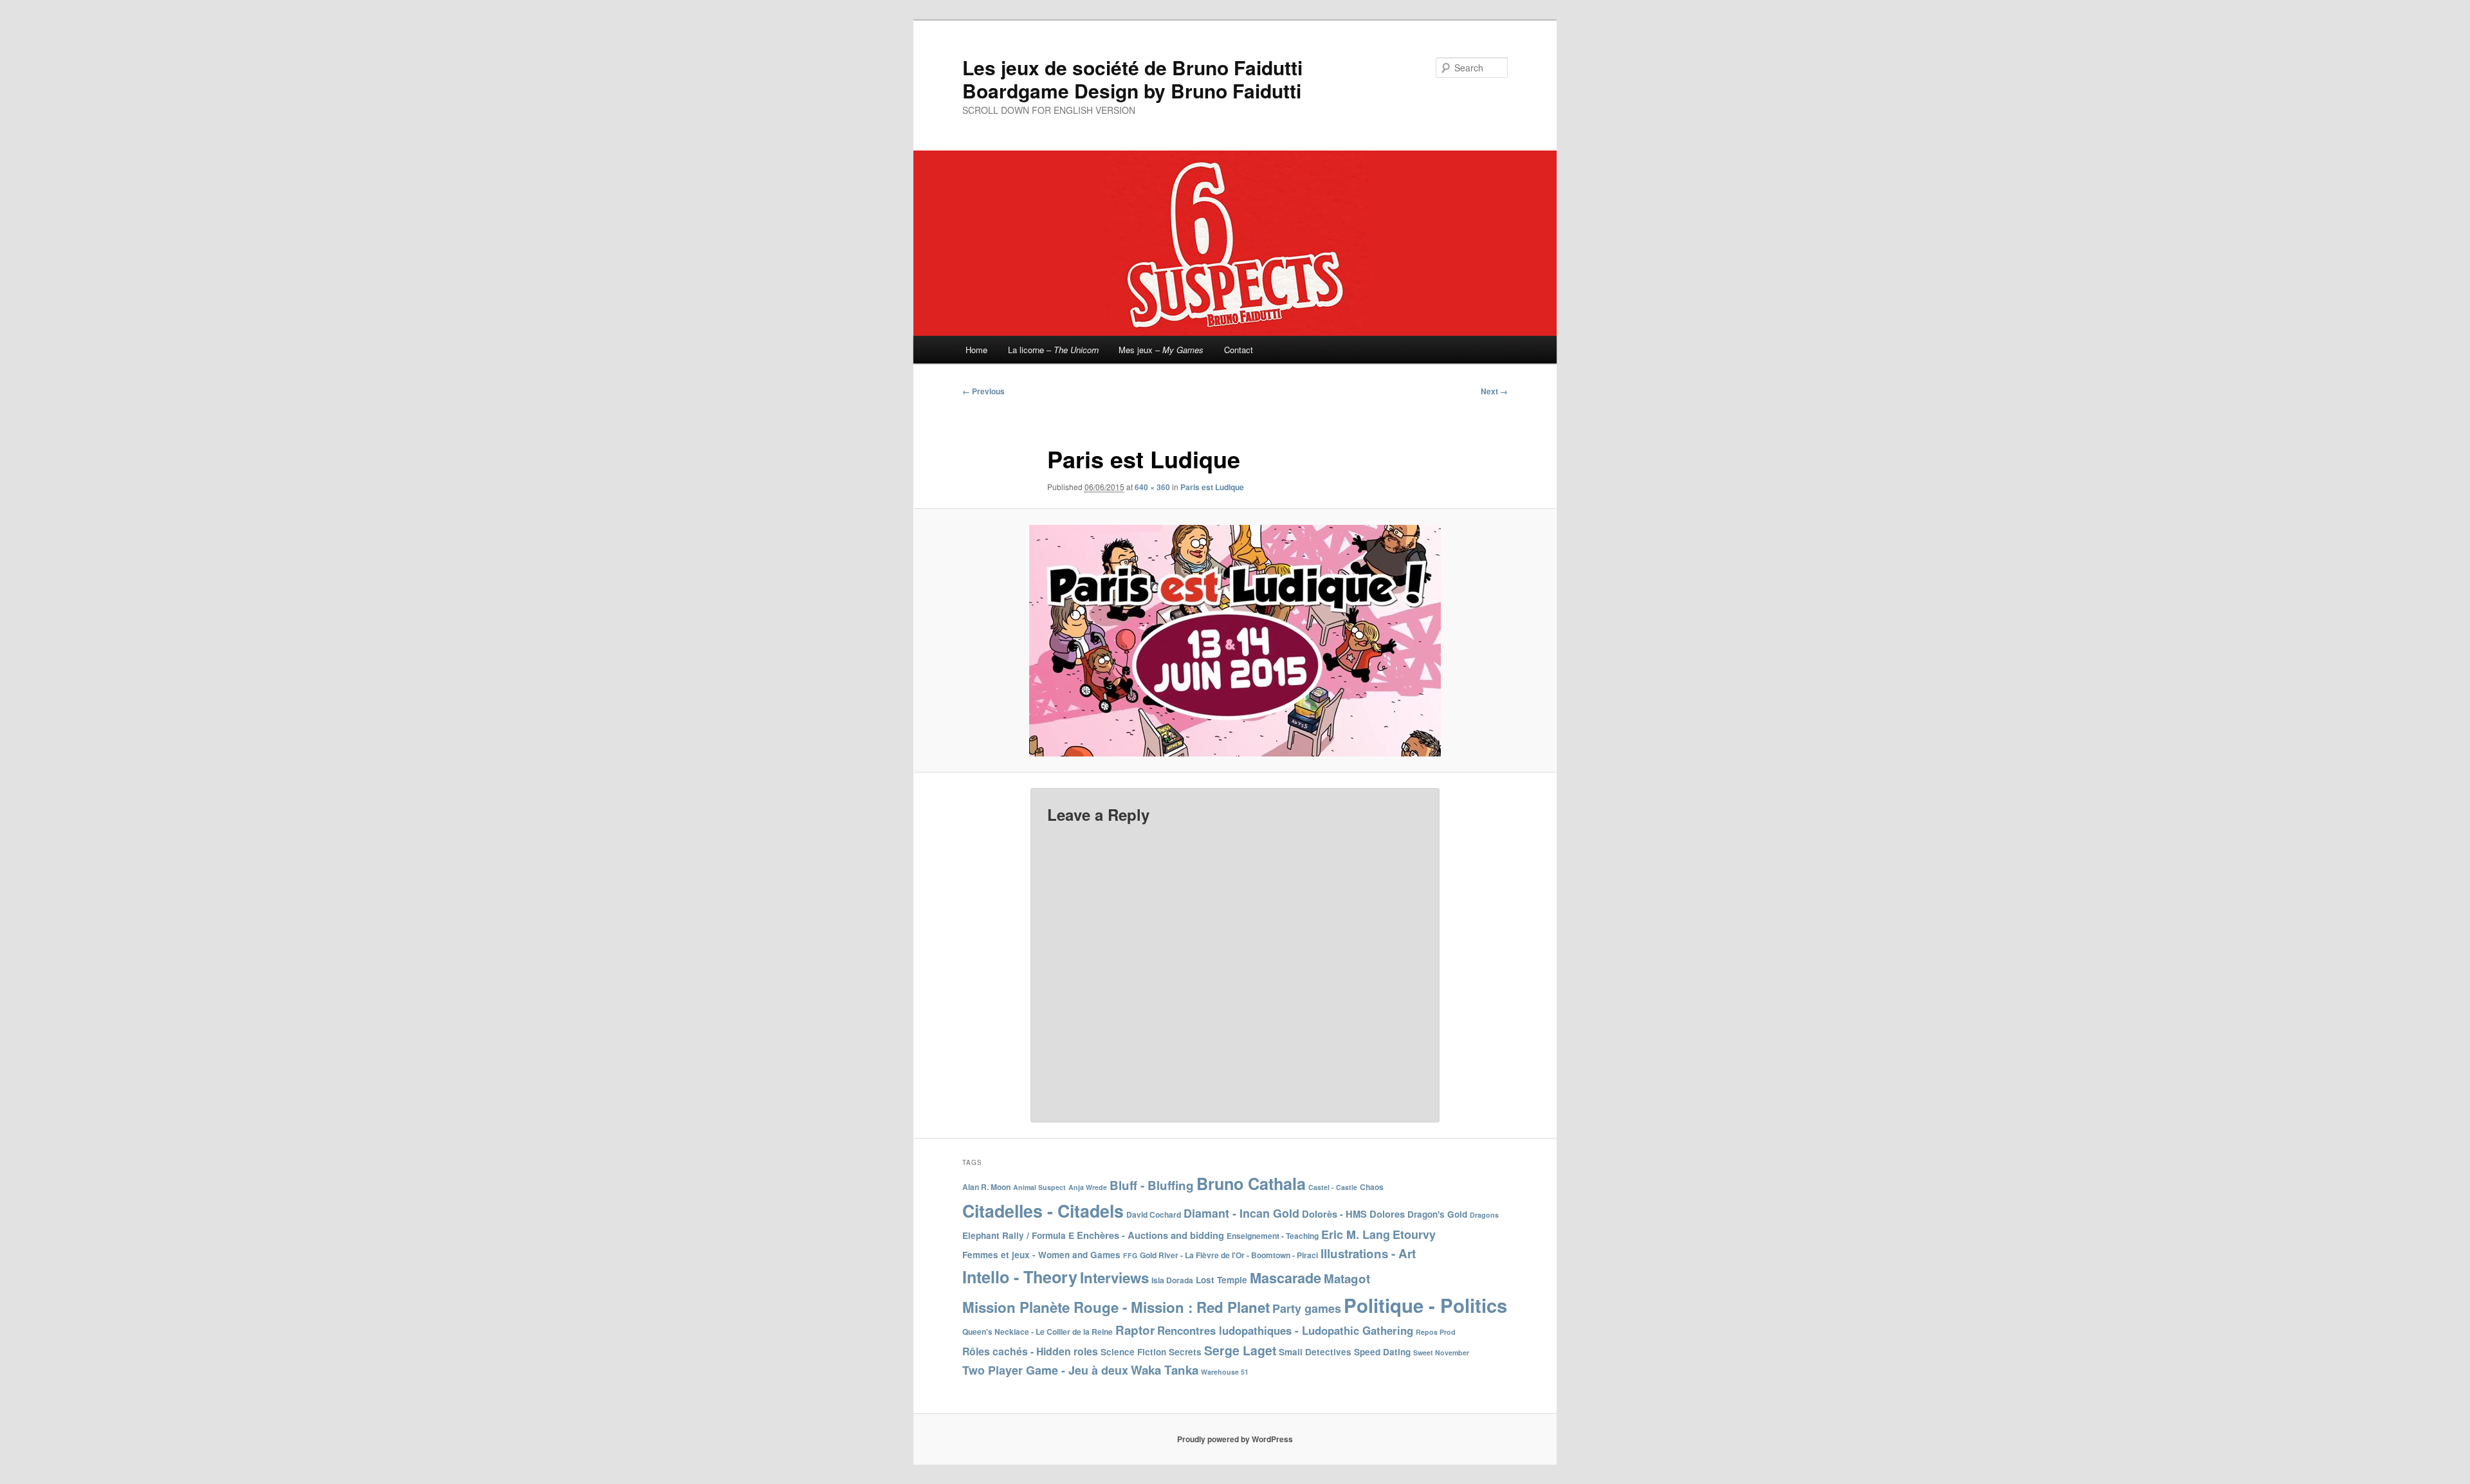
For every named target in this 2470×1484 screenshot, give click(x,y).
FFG (1130, 1255)
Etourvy (1414, 1234)
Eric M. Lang (1356, 1234)
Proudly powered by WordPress (1235, 1439)
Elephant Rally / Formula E (1018, 1235)
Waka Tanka (1165, 1370)
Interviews (1114, 1278)
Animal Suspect (1039, 1187)
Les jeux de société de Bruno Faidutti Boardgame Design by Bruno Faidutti (1132, 79)
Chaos (1372, 1187)
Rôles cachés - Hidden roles (1030, 1351)
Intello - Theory (1020, 1277)
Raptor (1135, 1330)
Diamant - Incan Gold (1241, 1213)
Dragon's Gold (1437, 1214)
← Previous (983, 391)
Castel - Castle (1333, 1187)
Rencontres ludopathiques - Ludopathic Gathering (1285, 1330)
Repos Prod (1436, 1332)
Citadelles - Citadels (1043, 1211)
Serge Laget (1240, 1350)
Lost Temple (1221, 1280)
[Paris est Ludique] (1235, 641)
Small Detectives (1315, 1352)
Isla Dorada (1172, 1280)
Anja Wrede (1088, 1187)
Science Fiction (1133, 1352)
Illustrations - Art (1368, 1253)
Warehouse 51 (1225, 1372)
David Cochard (1154, 1214)
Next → (1494, 391)
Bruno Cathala (1251, 1184)
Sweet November (1441, 1352)
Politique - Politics (1425, 1305)
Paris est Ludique (1212, 487)
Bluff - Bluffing (1152, 1185)
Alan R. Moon (986, 1187)
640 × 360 (1152, 487)
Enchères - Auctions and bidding (1150, 1235)
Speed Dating (1382, 1352)
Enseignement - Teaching (1273, 1236)
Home (976, 350)
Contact (1239, 350)
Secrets (1185, 1352)
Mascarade (1285, 1278)
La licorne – (1053, 350)
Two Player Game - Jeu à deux (1045, 1370)
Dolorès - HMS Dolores (1353, 1214)
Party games (1307, 1308)
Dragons (1484, 1215)
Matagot (1347, 1278)
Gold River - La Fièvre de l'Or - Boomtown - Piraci (1229, 1255)
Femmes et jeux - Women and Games (1041, 1255)
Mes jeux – (1161, 350)
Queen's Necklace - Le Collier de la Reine (1038, 1332)
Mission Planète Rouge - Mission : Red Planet (1116, 1307)
